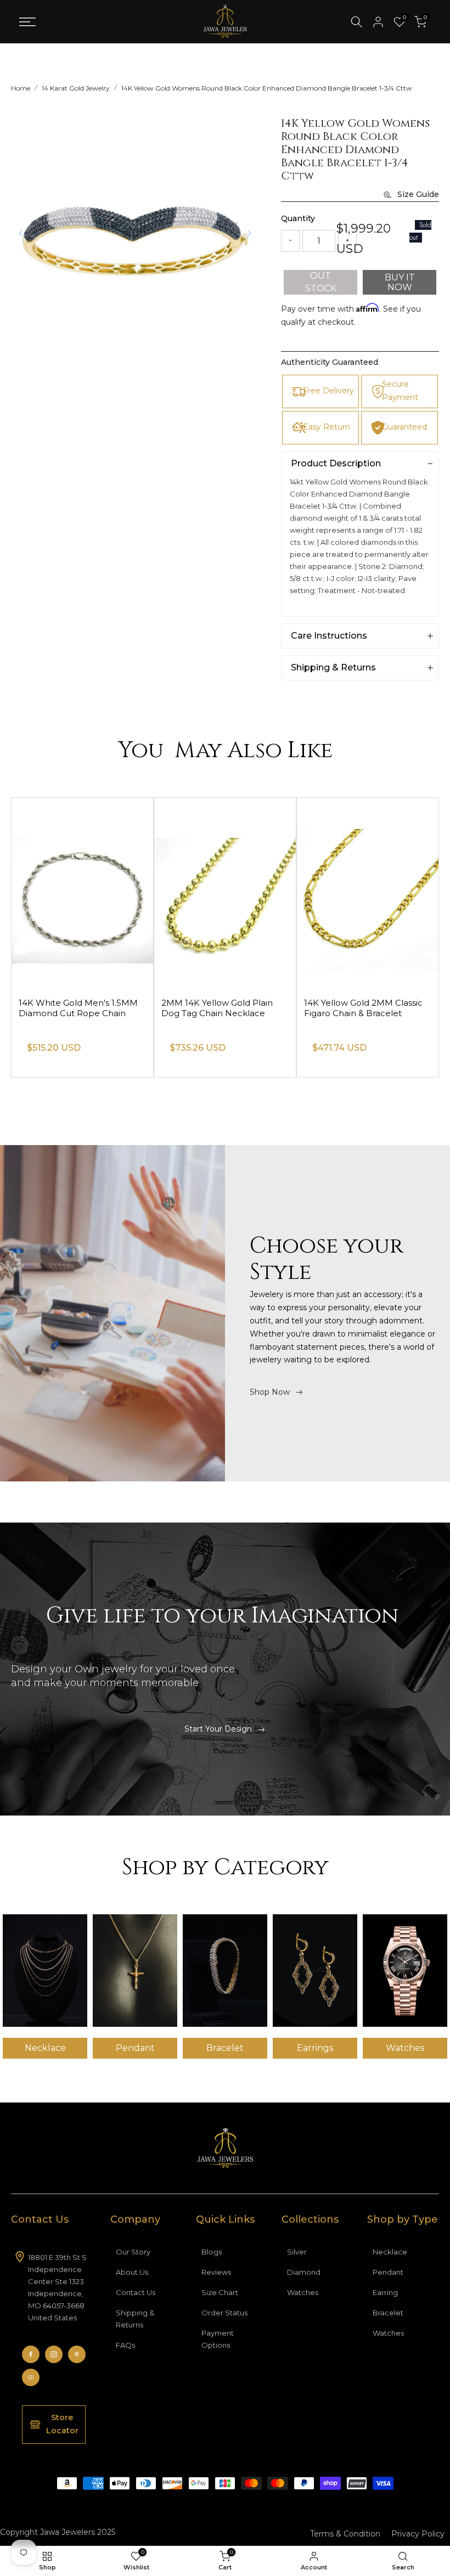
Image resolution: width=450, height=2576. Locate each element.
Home (21, 88)
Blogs (212, 2252)
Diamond (304, 2272)
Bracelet (388, 2313)
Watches (303, 2292)
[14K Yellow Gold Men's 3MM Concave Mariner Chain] (82, 893)
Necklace (390, 2252)
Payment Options (218, 2339)
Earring (385, 2292)
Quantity (298, 218)
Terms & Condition (345, 2534)
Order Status (224, 2313)
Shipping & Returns (135, 2319)
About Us (132, 2272)
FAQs (125, 2345)
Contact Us (136, 2292)
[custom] (31, 2354)
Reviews (216, 2272)
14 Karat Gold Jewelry (76, 88)
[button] (249, 233)
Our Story (133, 2252)
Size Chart (220, 2292)
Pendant (388, 2272)
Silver (297, 2252)
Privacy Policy (418, 2534)
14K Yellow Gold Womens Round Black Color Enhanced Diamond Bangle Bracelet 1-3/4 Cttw (267, 88)
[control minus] (290, 241)
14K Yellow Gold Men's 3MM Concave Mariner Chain (77, 1008)
